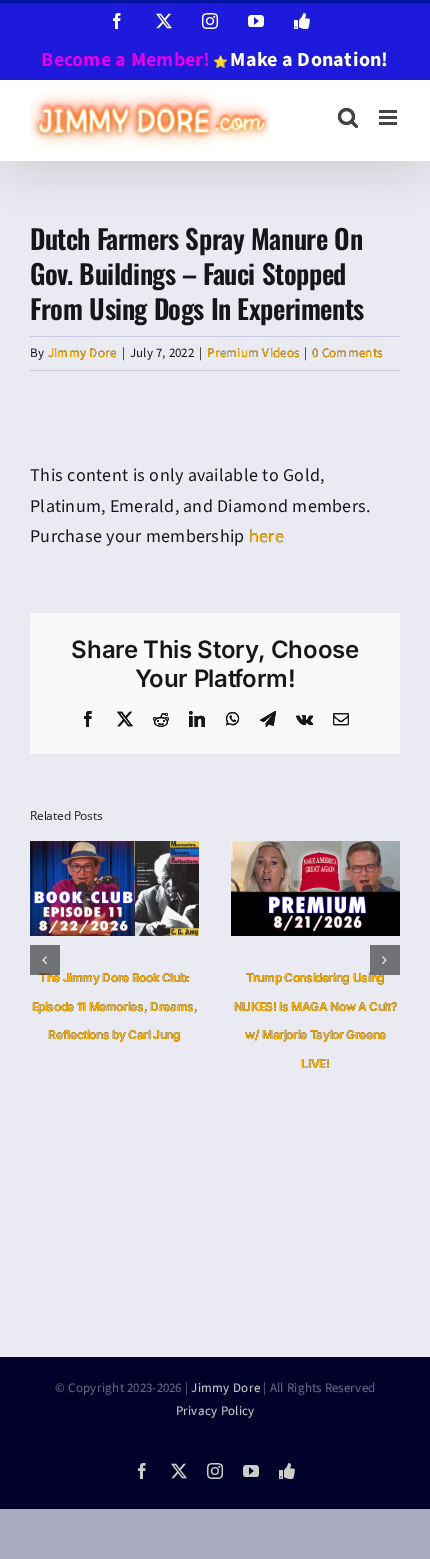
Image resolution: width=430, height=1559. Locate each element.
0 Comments (347, 353)
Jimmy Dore (82, 353)
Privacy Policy (215, 1404)
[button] (45, 957)
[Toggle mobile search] (348, 117)
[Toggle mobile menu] (389, 117)
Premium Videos (253, 353)
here (266, 536)
